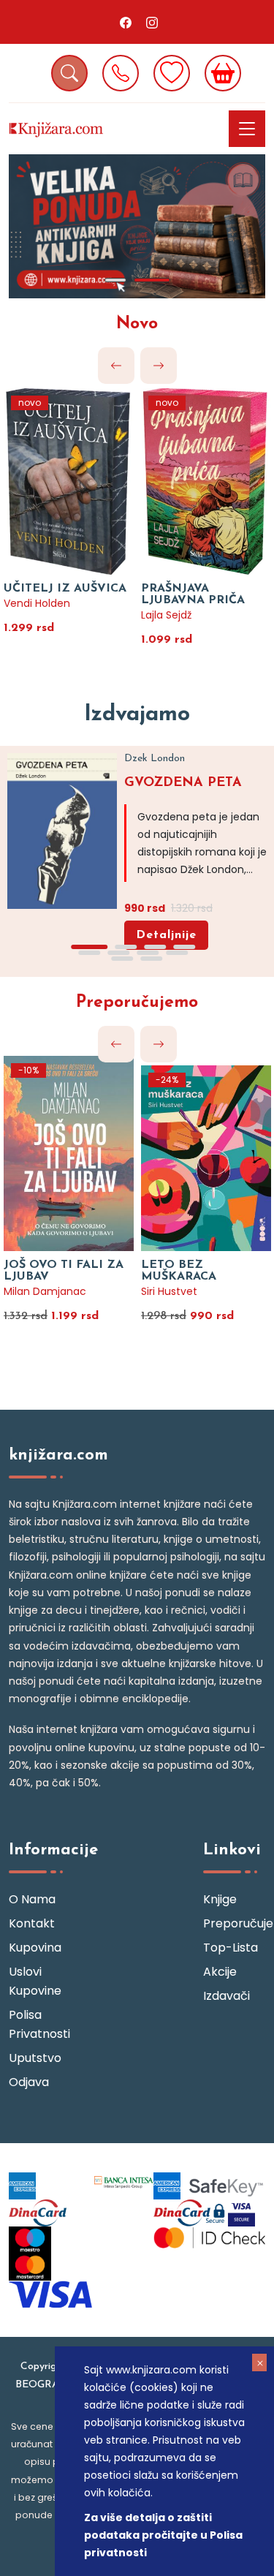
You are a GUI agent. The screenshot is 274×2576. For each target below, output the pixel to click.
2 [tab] (152, 280)
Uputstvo (35, 2058)
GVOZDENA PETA (183, 783)
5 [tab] (90, 953)
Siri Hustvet (169, 1291)
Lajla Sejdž (166, 615)
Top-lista (231, 1948)
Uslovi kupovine (35, 1981)
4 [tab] (185, 947)
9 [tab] (123, 959)
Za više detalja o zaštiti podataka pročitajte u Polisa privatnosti (163, 2535)
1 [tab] (115, 280)
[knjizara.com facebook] (126, 22)
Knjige (220, 1899)
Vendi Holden (37, 603)
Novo (137, 324)
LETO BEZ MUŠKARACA (179, 1271)
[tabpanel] (137, 226)
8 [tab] (178, 953)
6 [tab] (119, 953)
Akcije (220, 1972)
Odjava (29, 2082)
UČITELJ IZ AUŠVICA (65, 589)
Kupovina (35, 1948)
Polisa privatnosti (39, 2024)
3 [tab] (156, 947)
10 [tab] (152, 959)
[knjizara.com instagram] (152, 22)
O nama (32, 1899)
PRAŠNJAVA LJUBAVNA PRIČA (193, 594)
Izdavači (227, 1996)
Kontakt (32, 1923)
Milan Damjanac (45, 1291)
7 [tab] (148, 953)
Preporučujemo (137, 1003)
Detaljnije (166, 935)
